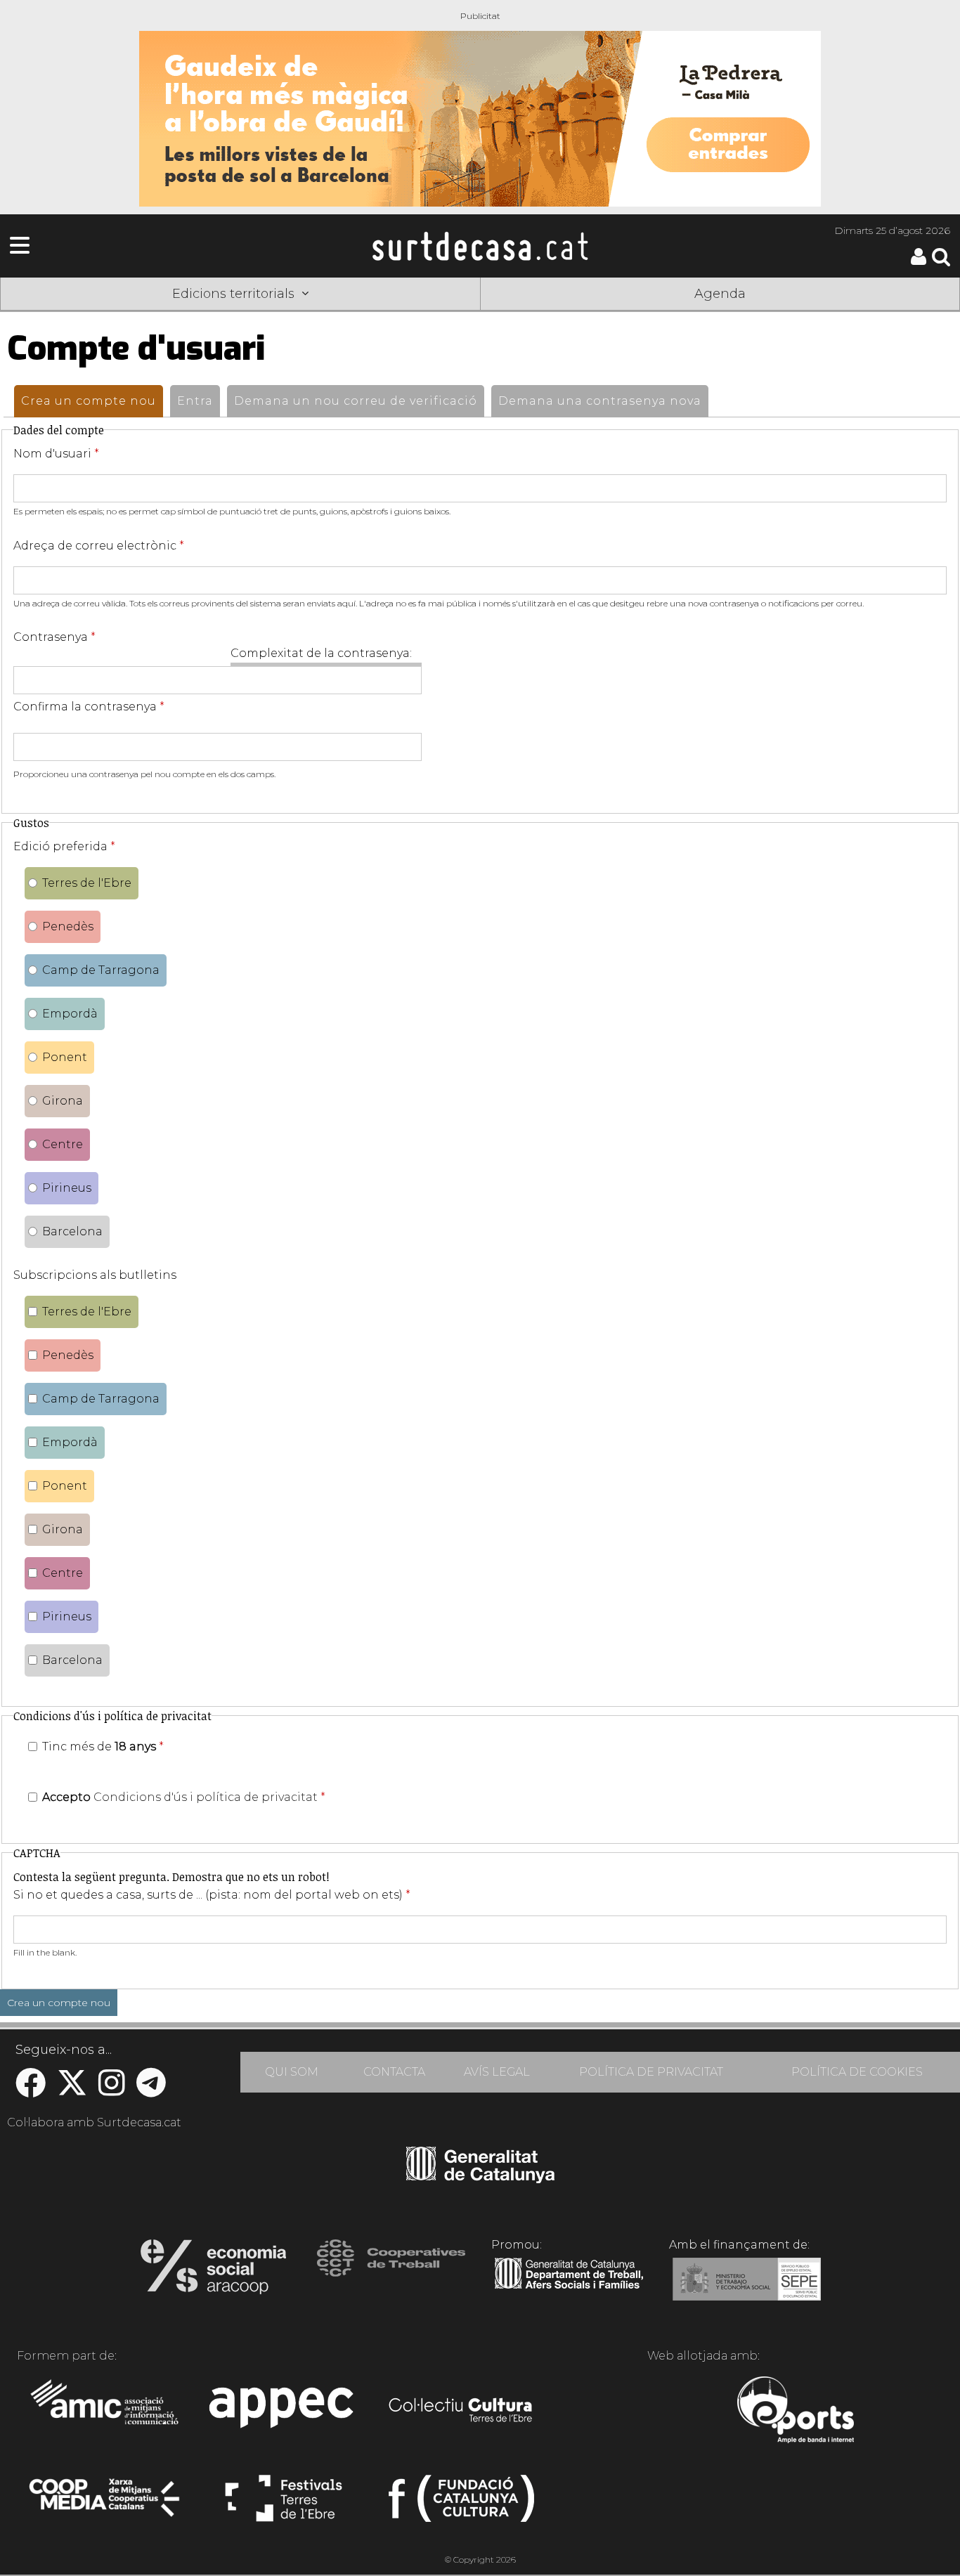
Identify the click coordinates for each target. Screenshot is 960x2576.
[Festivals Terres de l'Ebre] (284, 2504)
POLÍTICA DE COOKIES (857, 2072)
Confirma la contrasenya (89, 707)
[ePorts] (795, 2412)
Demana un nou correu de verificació (356, 401)
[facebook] (31, 2090)
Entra (195, 401)
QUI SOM (292, 2072)
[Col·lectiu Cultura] (461, 2412)
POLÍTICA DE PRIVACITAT (651, 2072)
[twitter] (72, 2090)
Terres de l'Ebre (87, 883)
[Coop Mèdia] (106, 2504)
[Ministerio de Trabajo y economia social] (747, 2289)
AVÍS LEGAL (497, 2072)
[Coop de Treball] (391, 2271)
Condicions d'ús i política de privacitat (206, 1797)
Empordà (70, 1014)
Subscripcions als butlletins (95, 1275)
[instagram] (112, 2090)
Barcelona (72, 1231)
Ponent (65, 1057)
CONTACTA (394, 2072)
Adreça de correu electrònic (99, 546)
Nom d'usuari (56, 454)
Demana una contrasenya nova (600, 401)
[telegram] (151, 2090)
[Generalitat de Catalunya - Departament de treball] (569, 2289)
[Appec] (284, 2412)
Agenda (720, 294)
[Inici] (480, 246)
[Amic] (106, 2412)
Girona (63, 1101)
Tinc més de (103, 1746)
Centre (63, 1144)
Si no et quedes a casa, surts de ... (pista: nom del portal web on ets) (212, 1895)
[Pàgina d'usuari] (919, 262)
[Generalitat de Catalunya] (480, 2178)
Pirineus (67, 1188)
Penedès (68, 926)
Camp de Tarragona (101, 970)
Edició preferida (64, 846)
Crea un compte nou (92, 401)
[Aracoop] (213, 2271)
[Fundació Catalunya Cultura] (461, 2504)
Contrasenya (54, 637)
